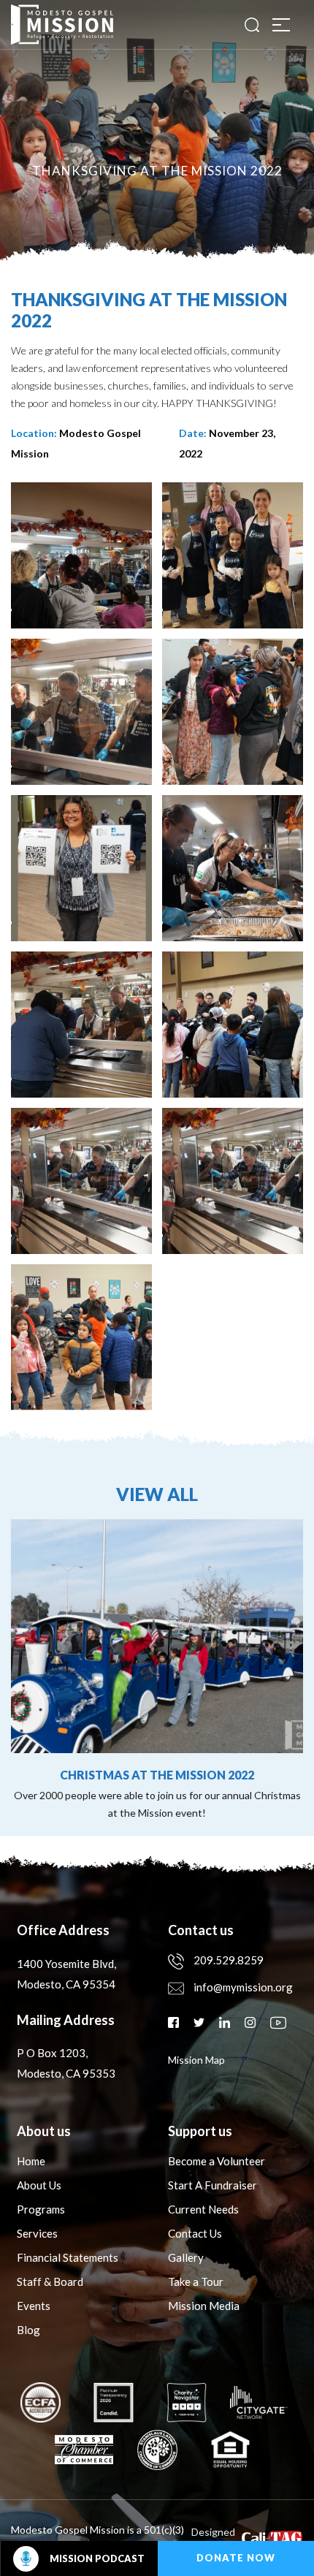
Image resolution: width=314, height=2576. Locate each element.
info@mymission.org (243, 1987)
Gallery (186, 2257)
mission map (196, 2060)
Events (34, 2306)
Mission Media (204, 2306)
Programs (41, 2209)
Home (31, 2161)
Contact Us (195, 2233)
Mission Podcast (97, 2558)
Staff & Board (50, 2281)
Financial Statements (68, 2257)
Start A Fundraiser (212, 2185)
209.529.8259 (229, 1960)
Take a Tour (196, 2281)
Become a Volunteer (217, 2161)
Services (37, 2233)
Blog (28, 2330)
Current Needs (203, 2209)
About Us (39, 2185)
